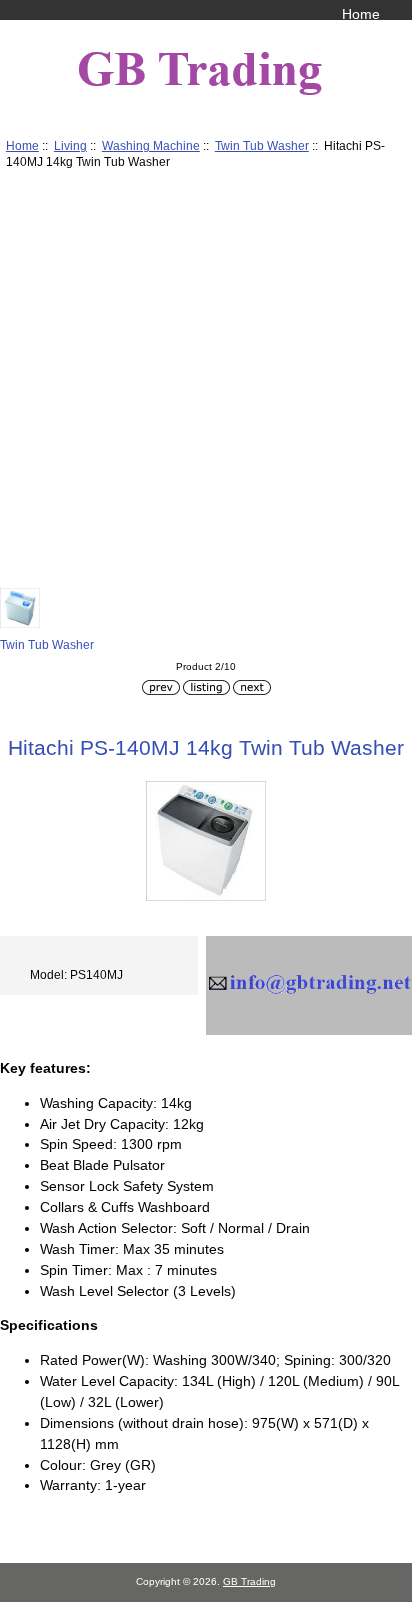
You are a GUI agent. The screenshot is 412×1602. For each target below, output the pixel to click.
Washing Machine (151, 145)
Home (361, 14)
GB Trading (249, 1581)
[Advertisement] (206, 382)
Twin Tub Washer (262, 145)
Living (70, 145)
